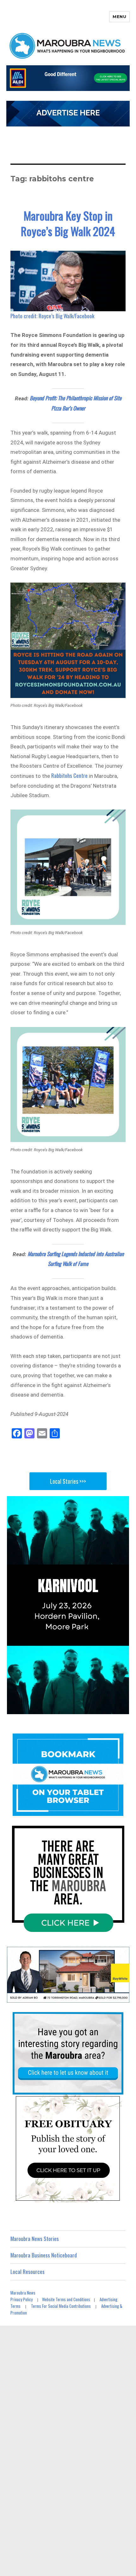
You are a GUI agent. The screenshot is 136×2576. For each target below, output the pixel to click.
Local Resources (28, 2272)
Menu (119, 16)
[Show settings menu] (110, 1709)
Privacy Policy (22, 2299)
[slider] (61, 1709)
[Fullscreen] (123, 1709)
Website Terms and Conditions (66, 2299)
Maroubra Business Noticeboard (44, 2255)
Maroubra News (23, 2293)
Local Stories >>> (68, 1481)
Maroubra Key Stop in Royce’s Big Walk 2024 (68, 223)
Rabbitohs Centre (69, 775)
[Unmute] (98, 1709)
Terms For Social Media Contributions (61, 2306)
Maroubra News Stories (35, 2239)
